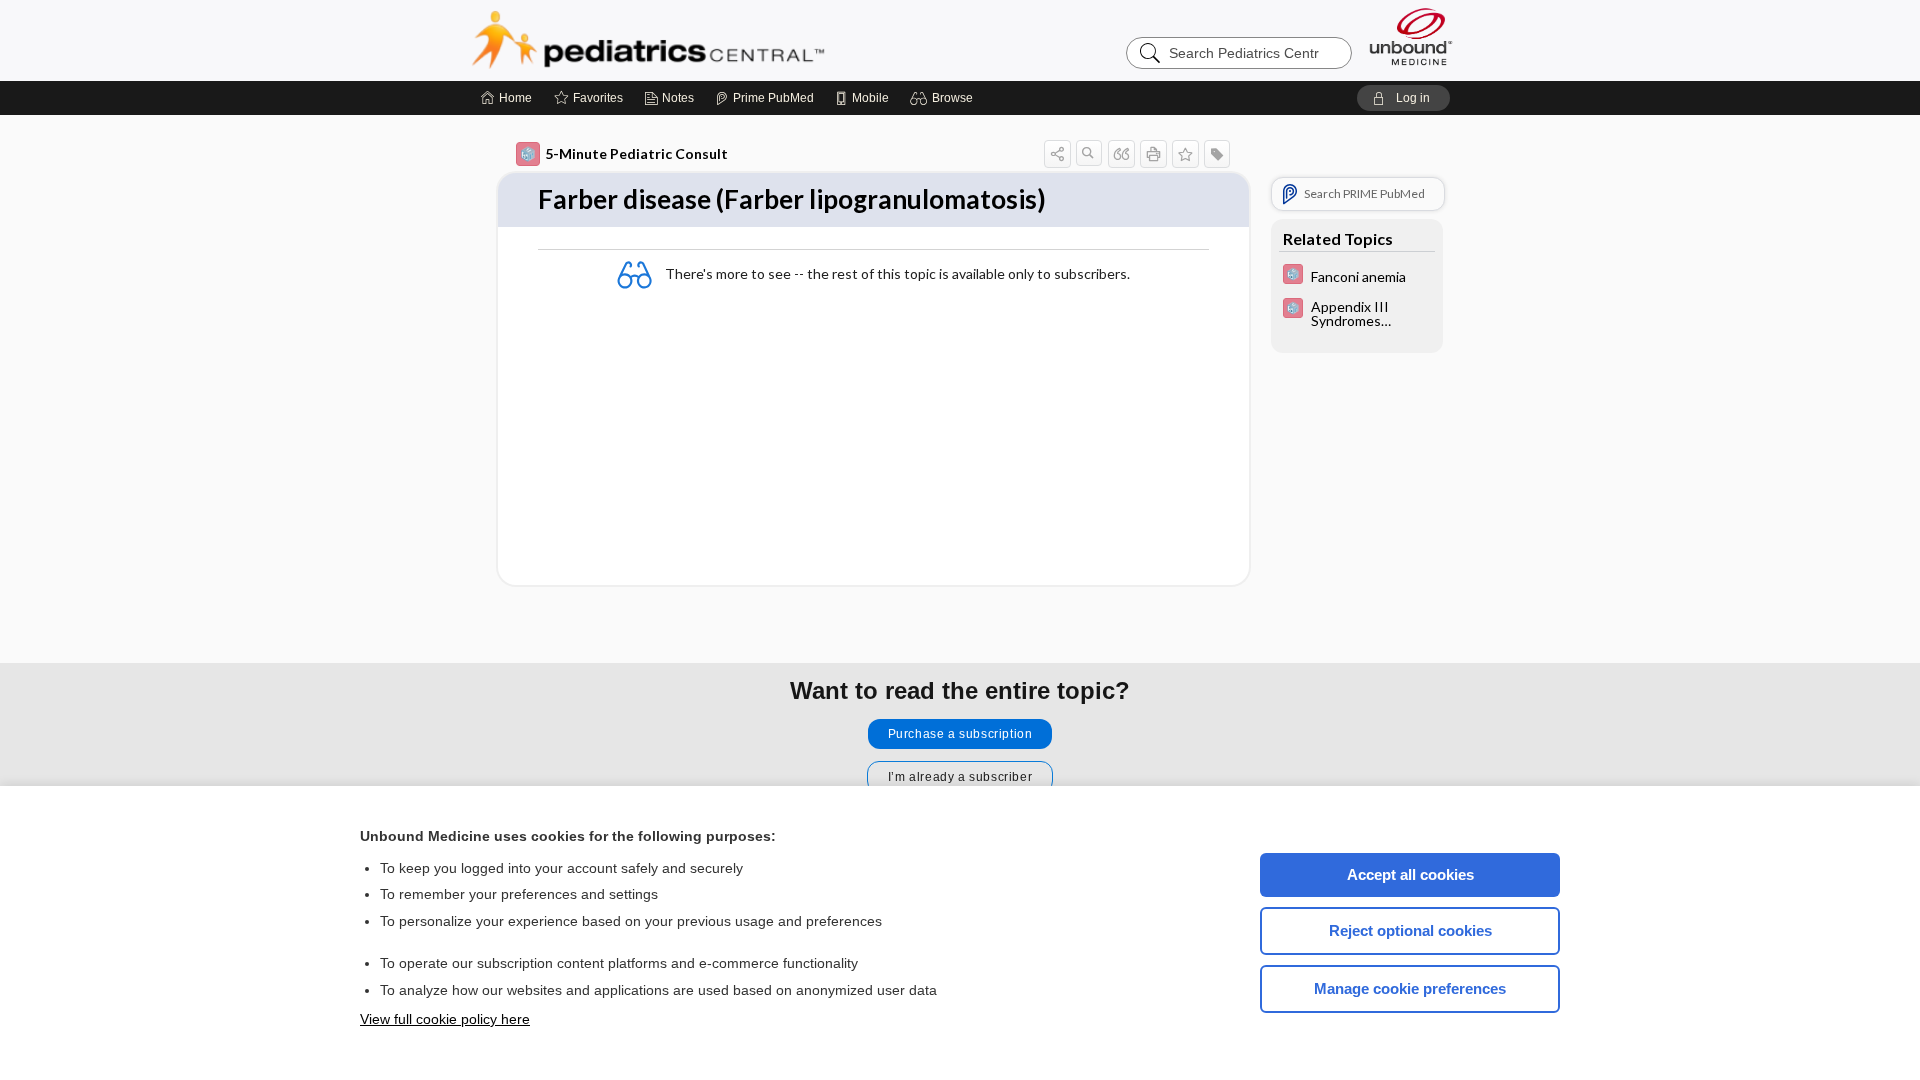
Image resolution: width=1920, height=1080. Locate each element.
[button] (944, 98)
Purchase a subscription (960, 734)
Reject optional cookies (1410, 930)
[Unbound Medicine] (1411, 36)
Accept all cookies (1410, 874)
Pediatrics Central (720, 40)
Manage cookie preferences (1410, 988)
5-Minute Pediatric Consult (636, 153)
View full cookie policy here (445, 1019)
